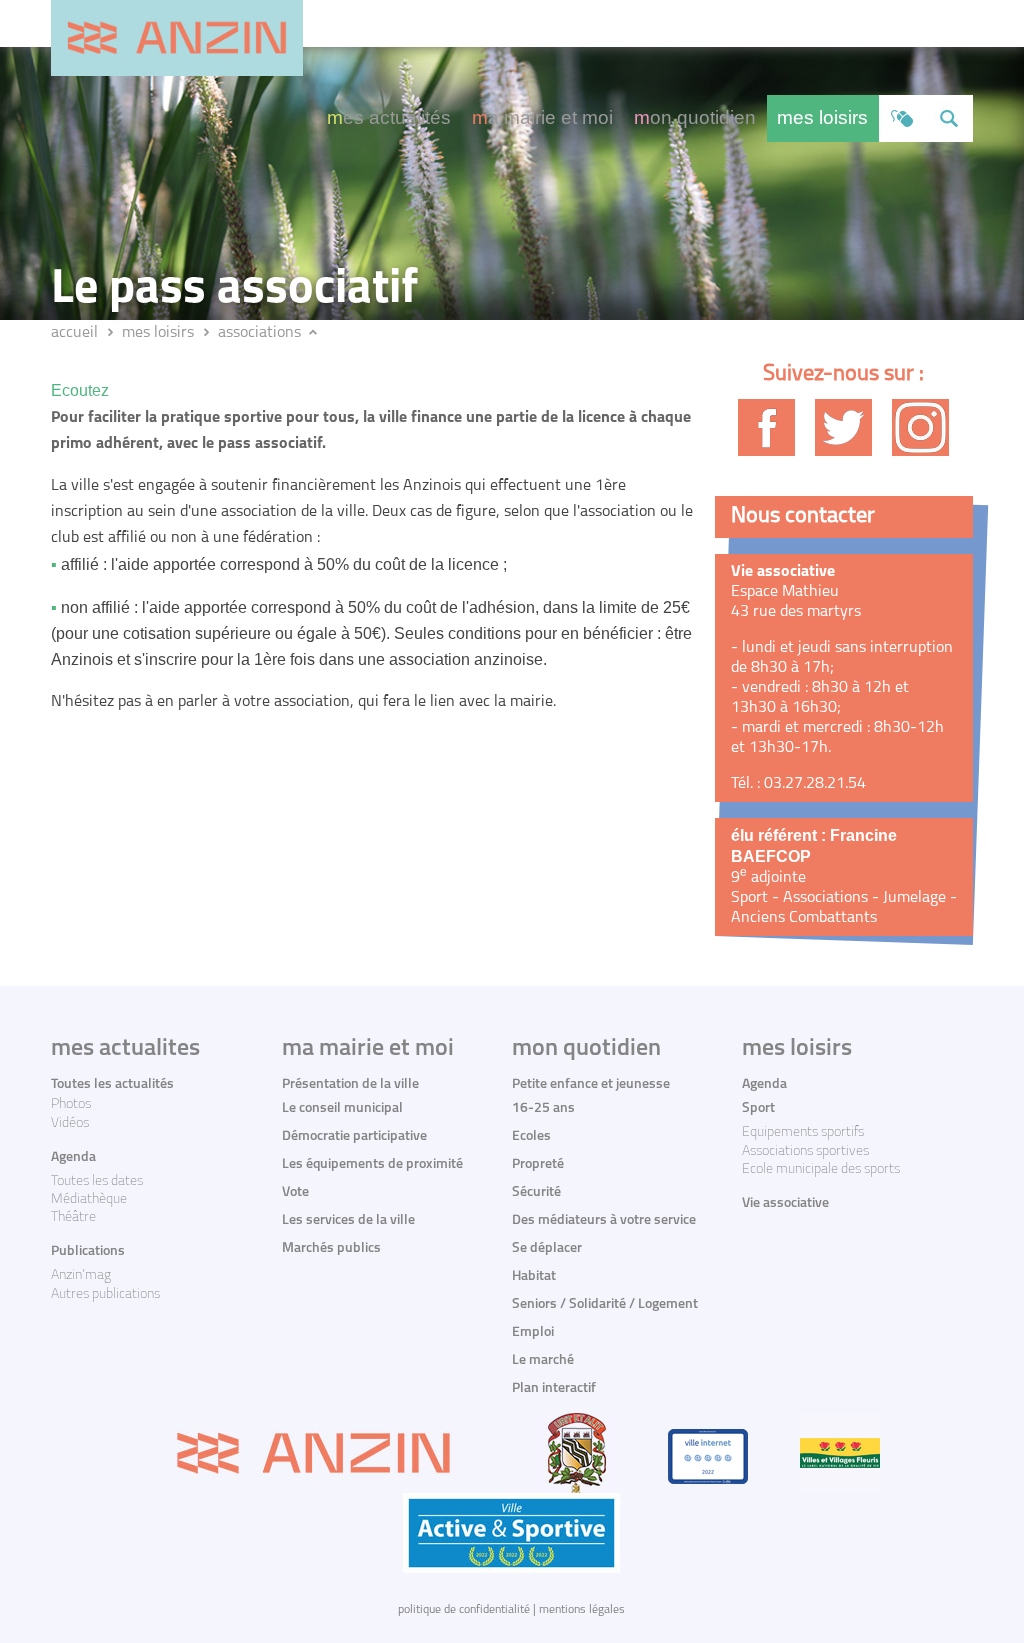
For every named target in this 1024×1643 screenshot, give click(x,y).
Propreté (538, 1164)
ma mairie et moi (542, 117)
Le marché (543, 1360)
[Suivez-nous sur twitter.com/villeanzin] (843, 427)
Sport (758, 1108)
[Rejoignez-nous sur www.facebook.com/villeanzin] (766, 427)
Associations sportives (805, 1151)
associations (259, 333)
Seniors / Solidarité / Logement (605, 1304)
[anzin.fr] (177, 38)
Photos (71, 1104)
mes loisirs (822, 117)
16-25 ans (543, 1108)
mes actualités (389, 117)
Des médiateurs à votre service (604, 1220)
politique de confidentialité (464, 1610)
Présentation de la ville (350, 1084)
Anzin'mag (81, 1275)
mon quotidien (695, 117)
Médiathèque (89, 1199)
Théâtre (73, 1217)
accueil (74, 333)
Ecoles (531, 1136)
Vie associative (785, 1203)
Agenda (73, 1157)
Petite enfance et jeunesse (591, 1084)
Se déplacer (547, 1248)
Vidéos (70, 1123)
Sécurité (536, 1192)
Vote (295, 1192)
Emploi (533, 1332)
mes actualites (125, 1049)
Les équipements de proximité (372, 1164)
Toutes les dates (97, 1181)
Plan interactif (554, 1388)
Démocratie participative (354, 1136)
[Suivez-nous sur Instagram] (920, 427)
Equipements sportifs (803, 1132)
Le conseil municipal (342, 1108)
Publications (88, 1251)
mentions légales (582, 1610)
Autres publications (105, 1294)
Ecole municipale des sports (821, 1169)
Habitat (534, 1276)
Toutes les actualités (112, 1084)
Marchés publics (331, 1248)
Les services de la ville (348, 1220)
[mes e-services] (902, 118)
